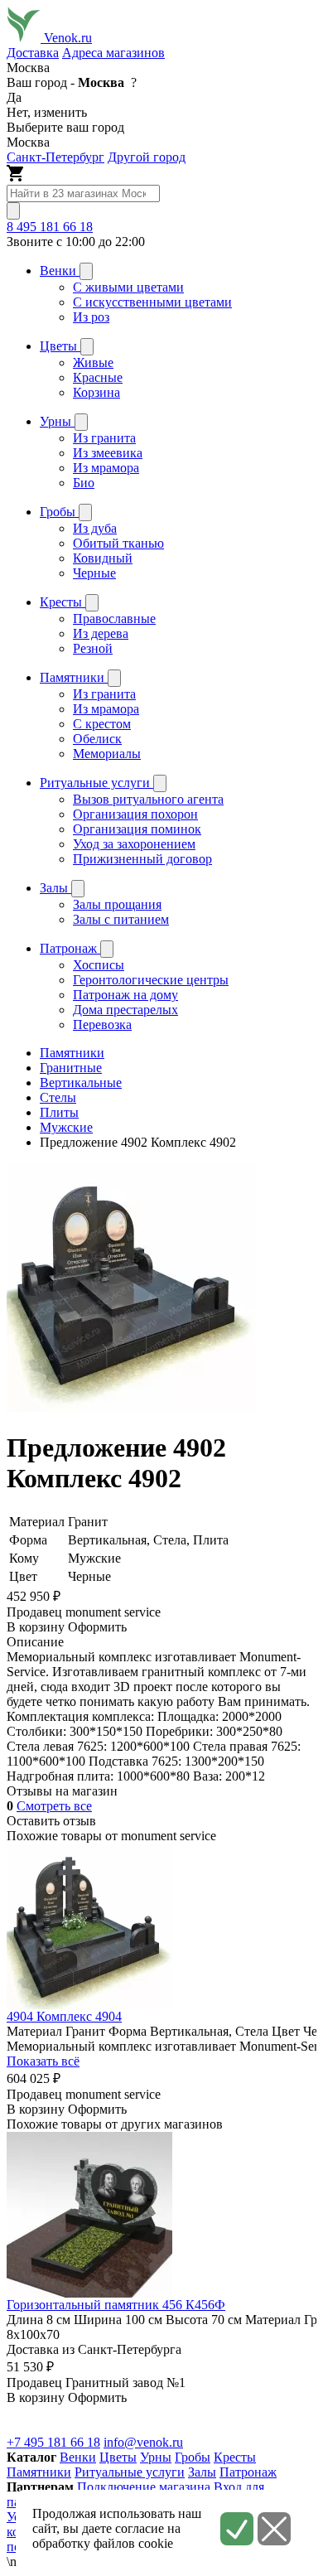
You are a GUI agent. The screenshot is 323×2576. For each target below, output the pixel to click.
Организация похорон (135, 814)
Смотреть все (54, 1806)
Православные (114, 619)
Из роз (91, 317)
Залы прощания (117, 904)
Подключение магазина (144, 2487)
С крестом (102, 724)
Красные (98, 377)
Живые (93, 362)
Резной (93, 648)
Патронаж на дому (125, 995)
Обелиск (97, 739)
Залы (202, 2472)
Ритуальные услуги (130, 2472)
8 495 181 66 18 (50, 227)
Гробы (193, 2457)
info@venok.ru (143, 2442)
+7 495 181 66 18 (53, 2442)
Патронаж (248, 2472)
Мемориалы (107, 754)
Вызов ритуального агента (148, 799)
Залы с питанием (121, 919)
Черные (94, 573)
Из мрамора (106, 468)
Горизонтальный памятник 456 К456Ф (116, 2305)
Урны (156, 2457)
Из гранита (104, 438)
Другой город (147, 157)
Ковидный (103, 558)
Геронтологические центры (151, 980)
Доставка (33, 53)
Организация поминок (137, 829)
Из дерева (101, 633)
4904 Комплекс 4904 (64, 2016)
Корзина (96, 392)
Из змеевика (108, 453)
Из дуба (95, 528)
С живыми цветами (128, 287)
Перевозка (102, 1025)
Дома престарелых (125, 1010)
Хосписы (99, 965)
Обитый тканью (118, 543)
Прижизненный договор (142, 859)
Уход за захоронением (134, 844)
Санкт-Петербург (55, 157)
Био (84, 483)
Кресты (235, 2457)
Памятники (39, 2472)
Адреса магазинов (113, 53)
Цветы (118, 2457)
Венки (78, 2457)
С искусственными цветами (152, 302)
